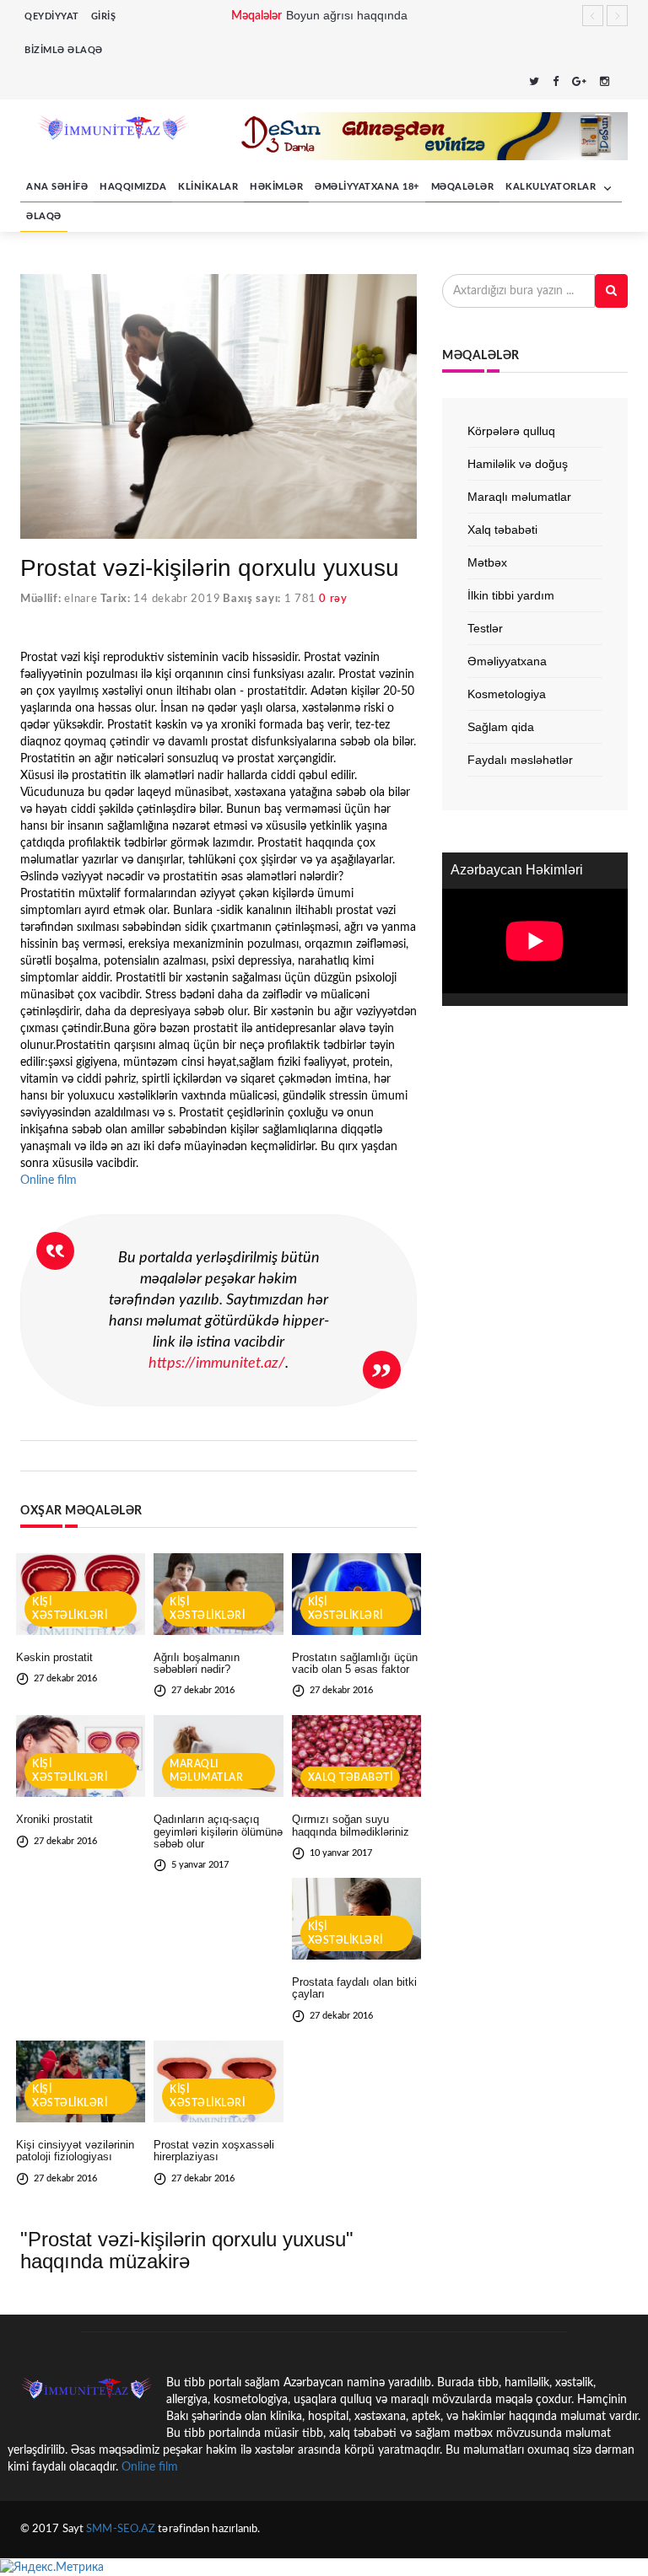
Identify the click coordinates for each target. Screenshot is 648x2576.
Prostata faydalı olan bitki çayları (354, 1988)
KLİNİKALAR (208, 187)
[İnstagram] (605, 83)
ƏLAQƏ (44, 216)
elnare (81, 599)
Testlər (485, 628)
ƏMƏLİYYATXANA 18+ (367, 187)
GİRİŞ (104, 16)
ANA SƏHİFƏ (57, 187)
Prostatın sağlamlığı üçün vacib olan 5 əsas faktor (355, 1663)
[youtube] (623, 83)
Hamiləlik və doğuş (518, 464)
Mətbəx (487, 562)
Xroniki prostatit (54, 1819)
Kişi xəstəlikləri (70, 1609)
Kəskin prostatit (54, 1657)
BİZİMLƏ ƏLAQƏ (64, 50)
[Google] (579, 83)
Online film (49, 1180)
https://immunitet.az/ (217, 1363)
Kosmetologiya (507, 694)
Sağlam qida (501, 727)
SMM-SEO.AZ (121, 2529)
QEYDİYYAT (52, 16)
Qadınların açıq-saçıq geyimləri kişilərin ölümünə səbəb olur (218, 1831)
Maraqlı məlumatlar (206, 1771)
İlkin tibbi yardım (511, 595)
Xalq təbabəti (351, 1777)
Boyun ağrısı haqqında (347, 15)
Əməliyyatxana (507, 661)
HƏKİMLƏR (276, 187)
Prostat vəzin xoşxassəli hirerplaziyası (214, 2151)
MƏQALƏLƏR (463, 187)
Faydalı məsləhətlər (520, 760)
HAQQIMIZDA (133, 187)
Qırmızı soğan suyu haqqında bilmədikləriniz (351, 1825)
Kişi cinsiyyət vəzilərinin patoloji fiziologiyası (75, 2151)
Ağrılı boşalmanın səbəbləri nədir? (197, 1663)
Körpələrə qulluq (511, 431)
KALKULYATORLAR (552, 187)
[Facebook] (556, 83)
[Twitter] (534, 83)
